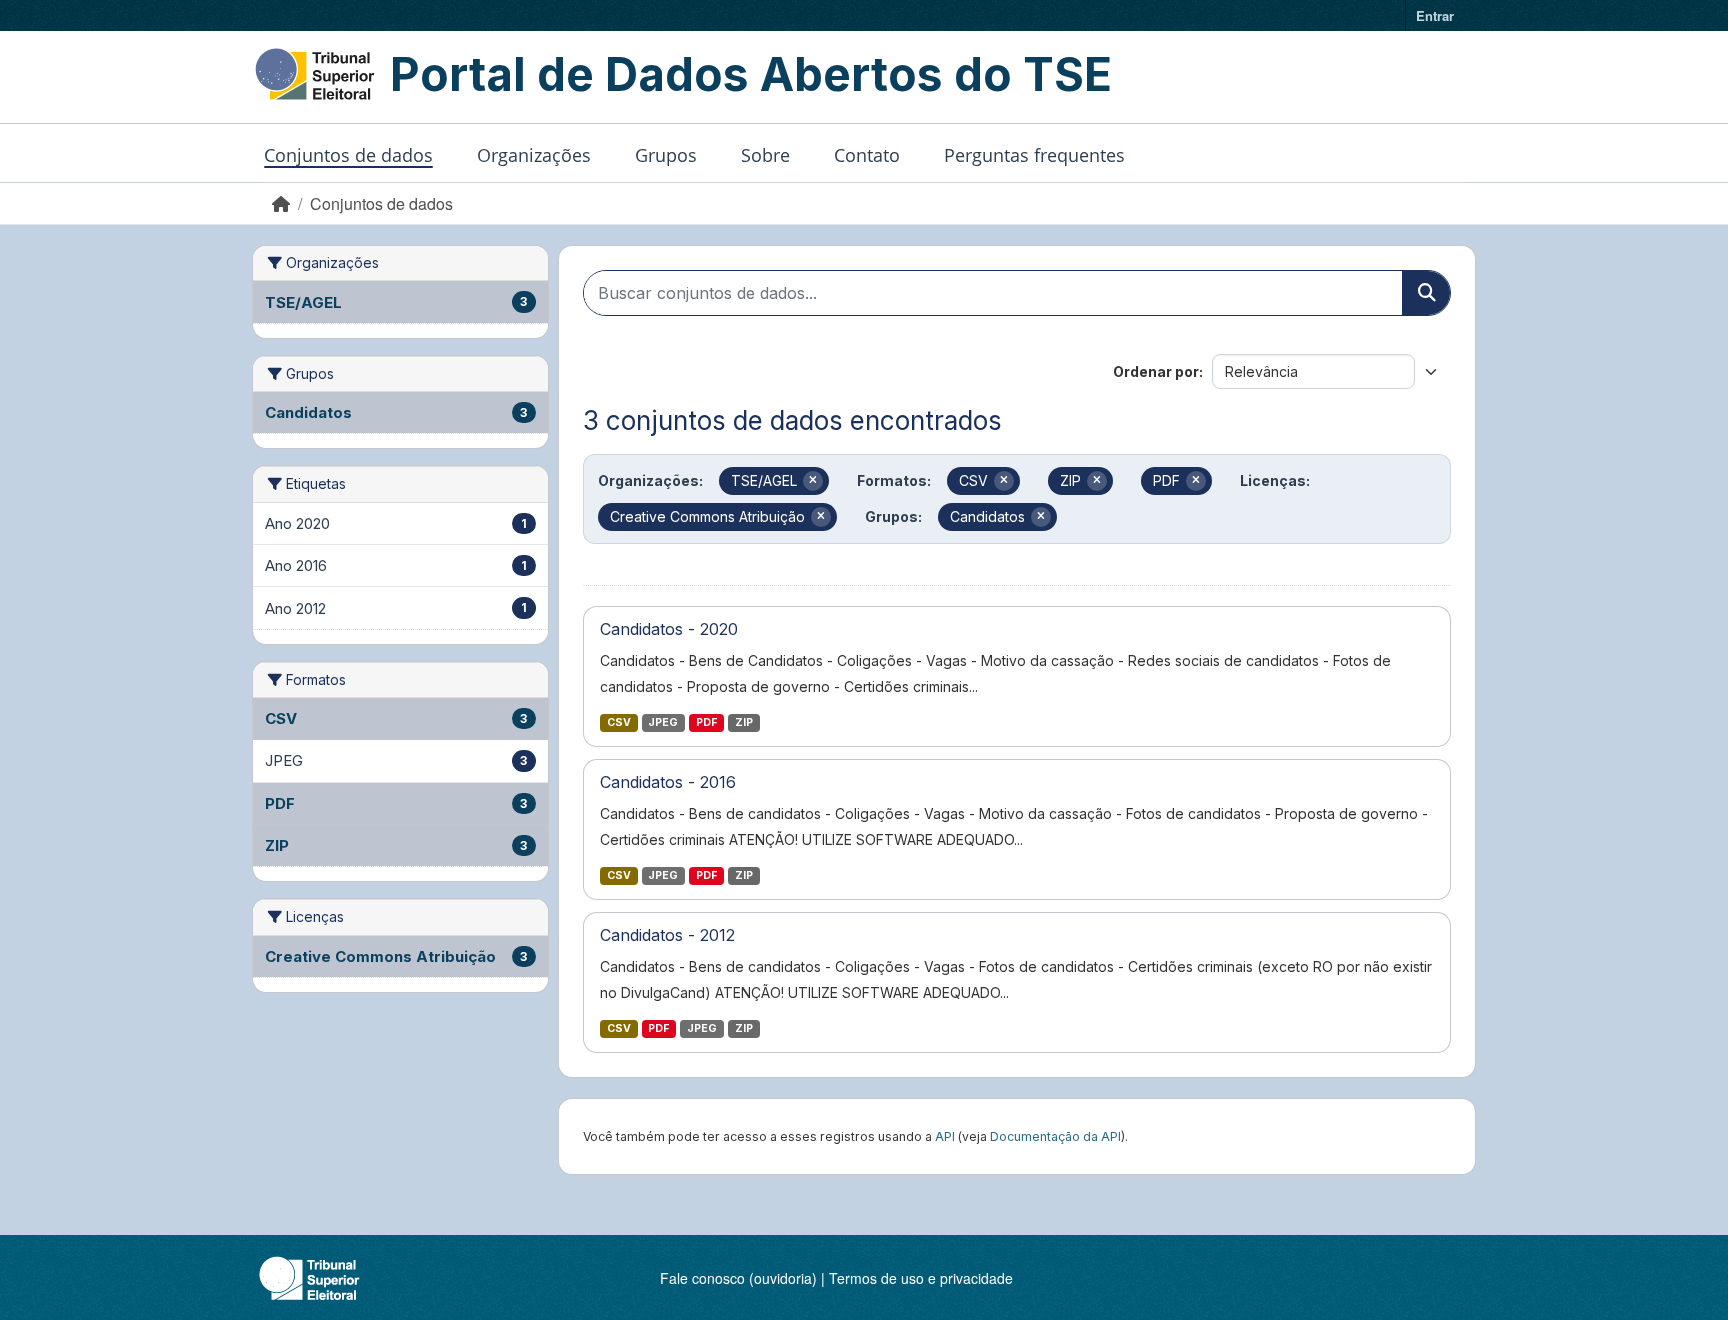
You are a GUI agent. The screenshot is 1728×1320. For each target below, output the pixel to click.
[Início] (281, 203)
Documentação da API (1055, 1136)
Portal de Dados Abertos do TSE (751, 74)
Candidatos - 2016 (668, 782)
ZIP (744, 722)
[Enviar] (1426, 293)
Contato (867, 155)
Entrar (1435, 15)
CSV (619, 722)
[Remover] (813, 481)
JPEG (663, 722)
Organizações (534, 155)
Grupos (666, 155)
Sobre (765, 155)
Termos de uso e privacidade (921, 1278)
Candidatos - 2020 (669, 629)
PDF (706, 722)
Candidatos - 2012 (667, 935)
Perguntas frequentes (1034, 155)
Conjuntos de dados (348, 155)
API (945, 1136)
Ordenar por (1156, 371)
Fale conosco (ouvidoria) (738, 1278)
